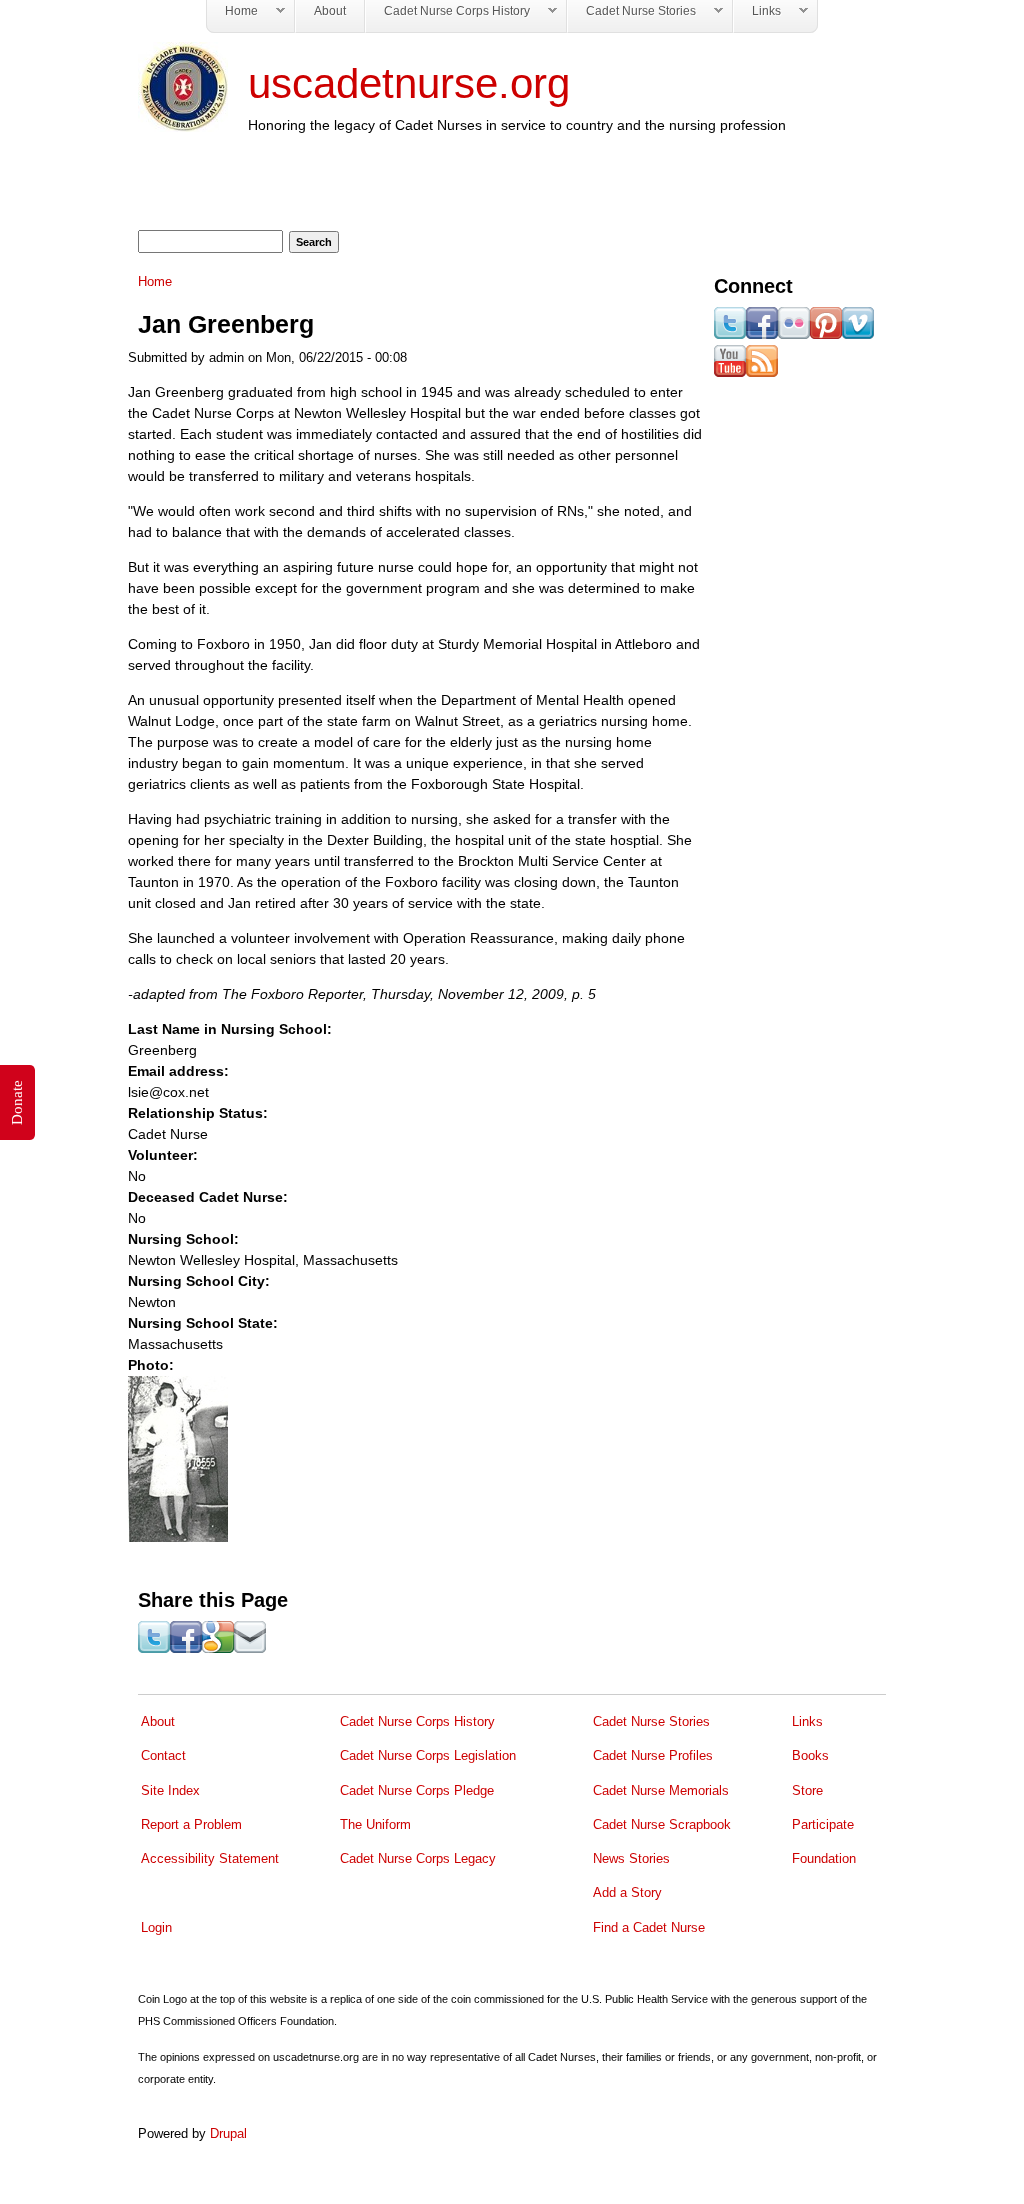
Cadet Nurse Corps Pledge (417, 1790)
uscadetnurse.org (409, 83)
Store (807, 1790)
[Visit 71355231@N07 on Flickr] (794, 334)
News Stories (631, 1858)
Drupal (228, 2133)
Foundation (824, 1858)
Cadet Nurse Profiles (653, 1755)
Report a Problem (191, 1824)
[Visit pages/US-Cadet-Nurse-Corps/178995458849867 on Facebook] (762, 334)
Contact (163, 1755)
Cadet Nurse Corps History (417, 1721)
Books (810, 1755)
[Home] (183, 127)
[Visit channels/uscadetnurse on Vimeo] (858, 334)
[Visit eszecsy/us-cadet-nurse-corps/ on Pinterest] (826, 334)
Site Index (170, 1790)
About (158, 1721)
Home (155, 282)
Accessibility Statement (210, 1858)
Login (156, 1927)
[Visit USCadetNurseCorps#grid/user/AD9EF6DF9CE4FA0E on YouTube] (730, 372)
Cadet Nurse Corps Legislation (428, 1755)
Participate (823, 1824)
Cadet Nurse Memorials (661, 1790)
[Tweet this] (154, 1648)
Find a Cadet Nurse (649, 1927)
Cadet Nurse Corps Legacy (418, 1858)
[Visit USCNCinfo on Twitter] (730, 334)
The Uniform (375, 1824)
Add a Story (627, 1892)
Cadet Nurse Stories (651, 1721)
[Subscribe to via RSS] (762, 372)
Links (807, 1721)
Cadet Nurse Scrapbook (662, 1824)
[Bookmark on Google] (218, 1648)
